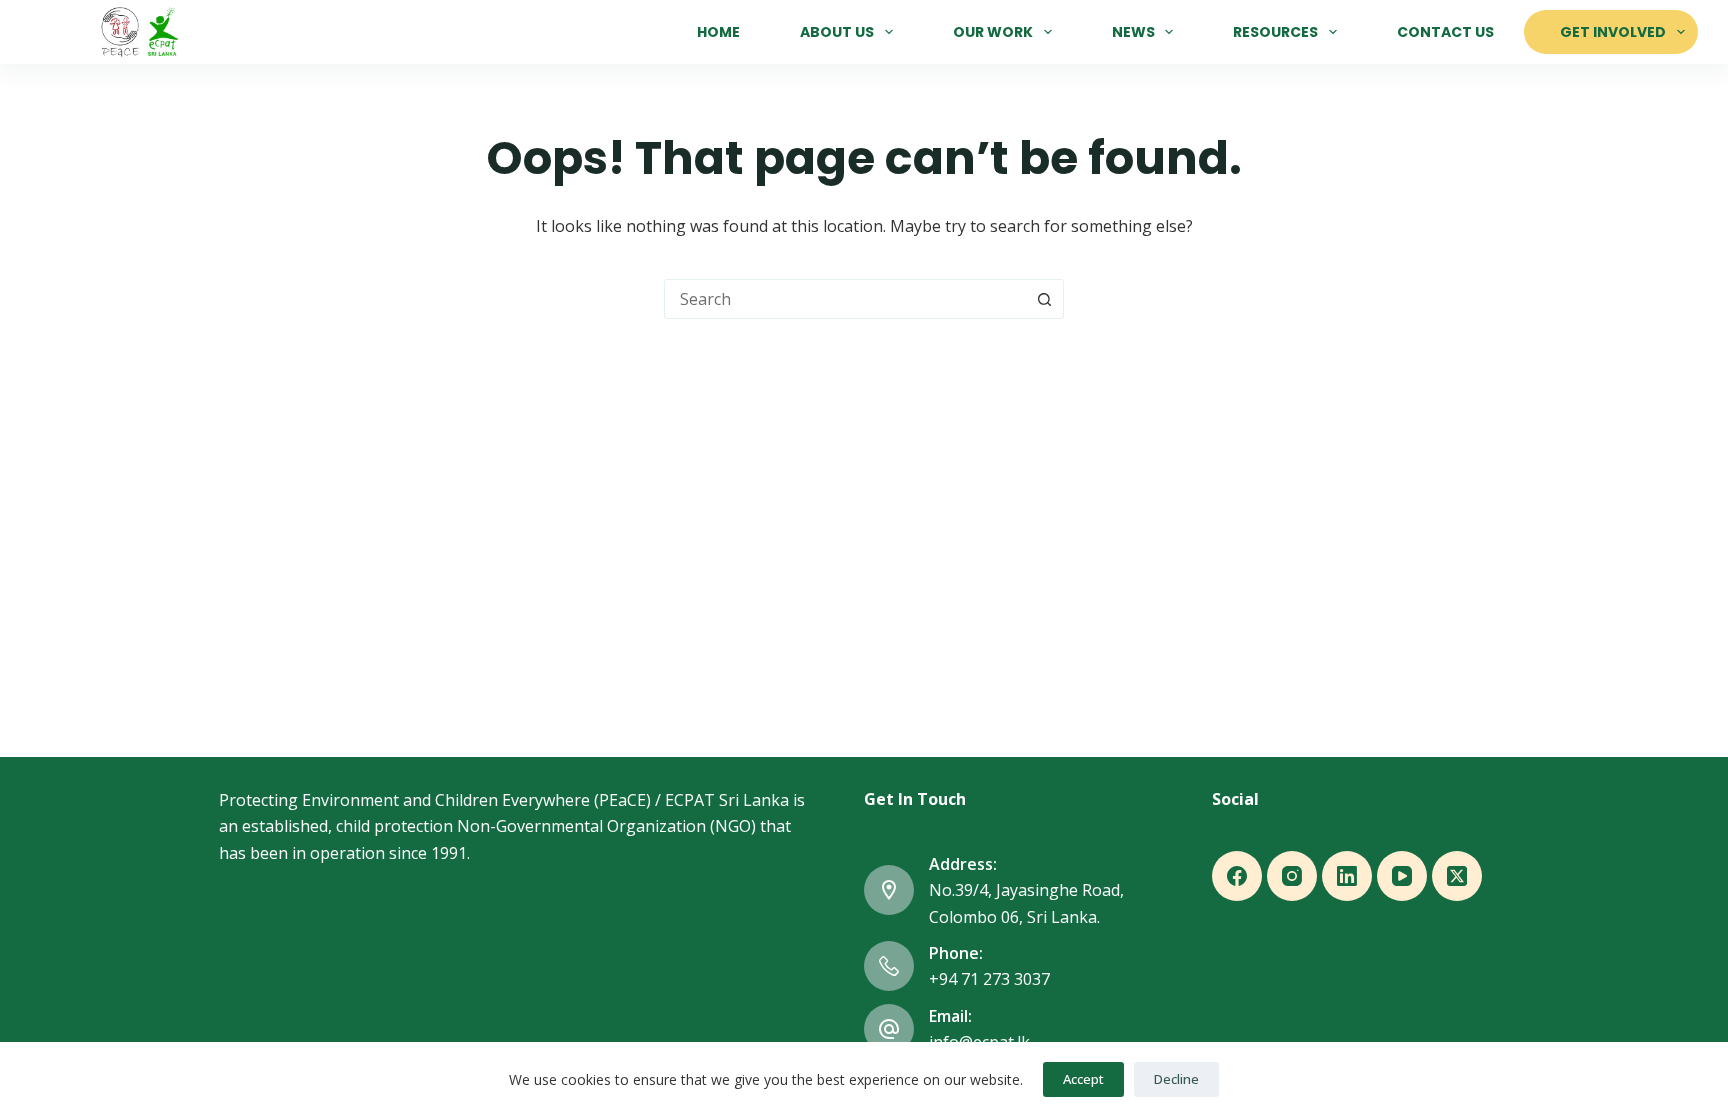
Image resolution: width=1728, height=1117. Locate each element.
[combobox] (845, 299)
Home (718, 32)
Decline (1176, 1079)
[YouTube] (1402, 876)
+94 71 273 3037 (989, 979)
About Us (837, 32)
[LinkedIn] (1347, 876)
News (1133, 32)
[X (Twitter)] (1457, 876)
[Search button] (1044, 299)
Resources (1275, 32)
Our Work (993, 32)
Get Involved (1613, 32)
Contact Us (1445, 32)
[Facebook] (1237, 876)
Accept (1083, 1079)
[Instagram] (1292, 876)
